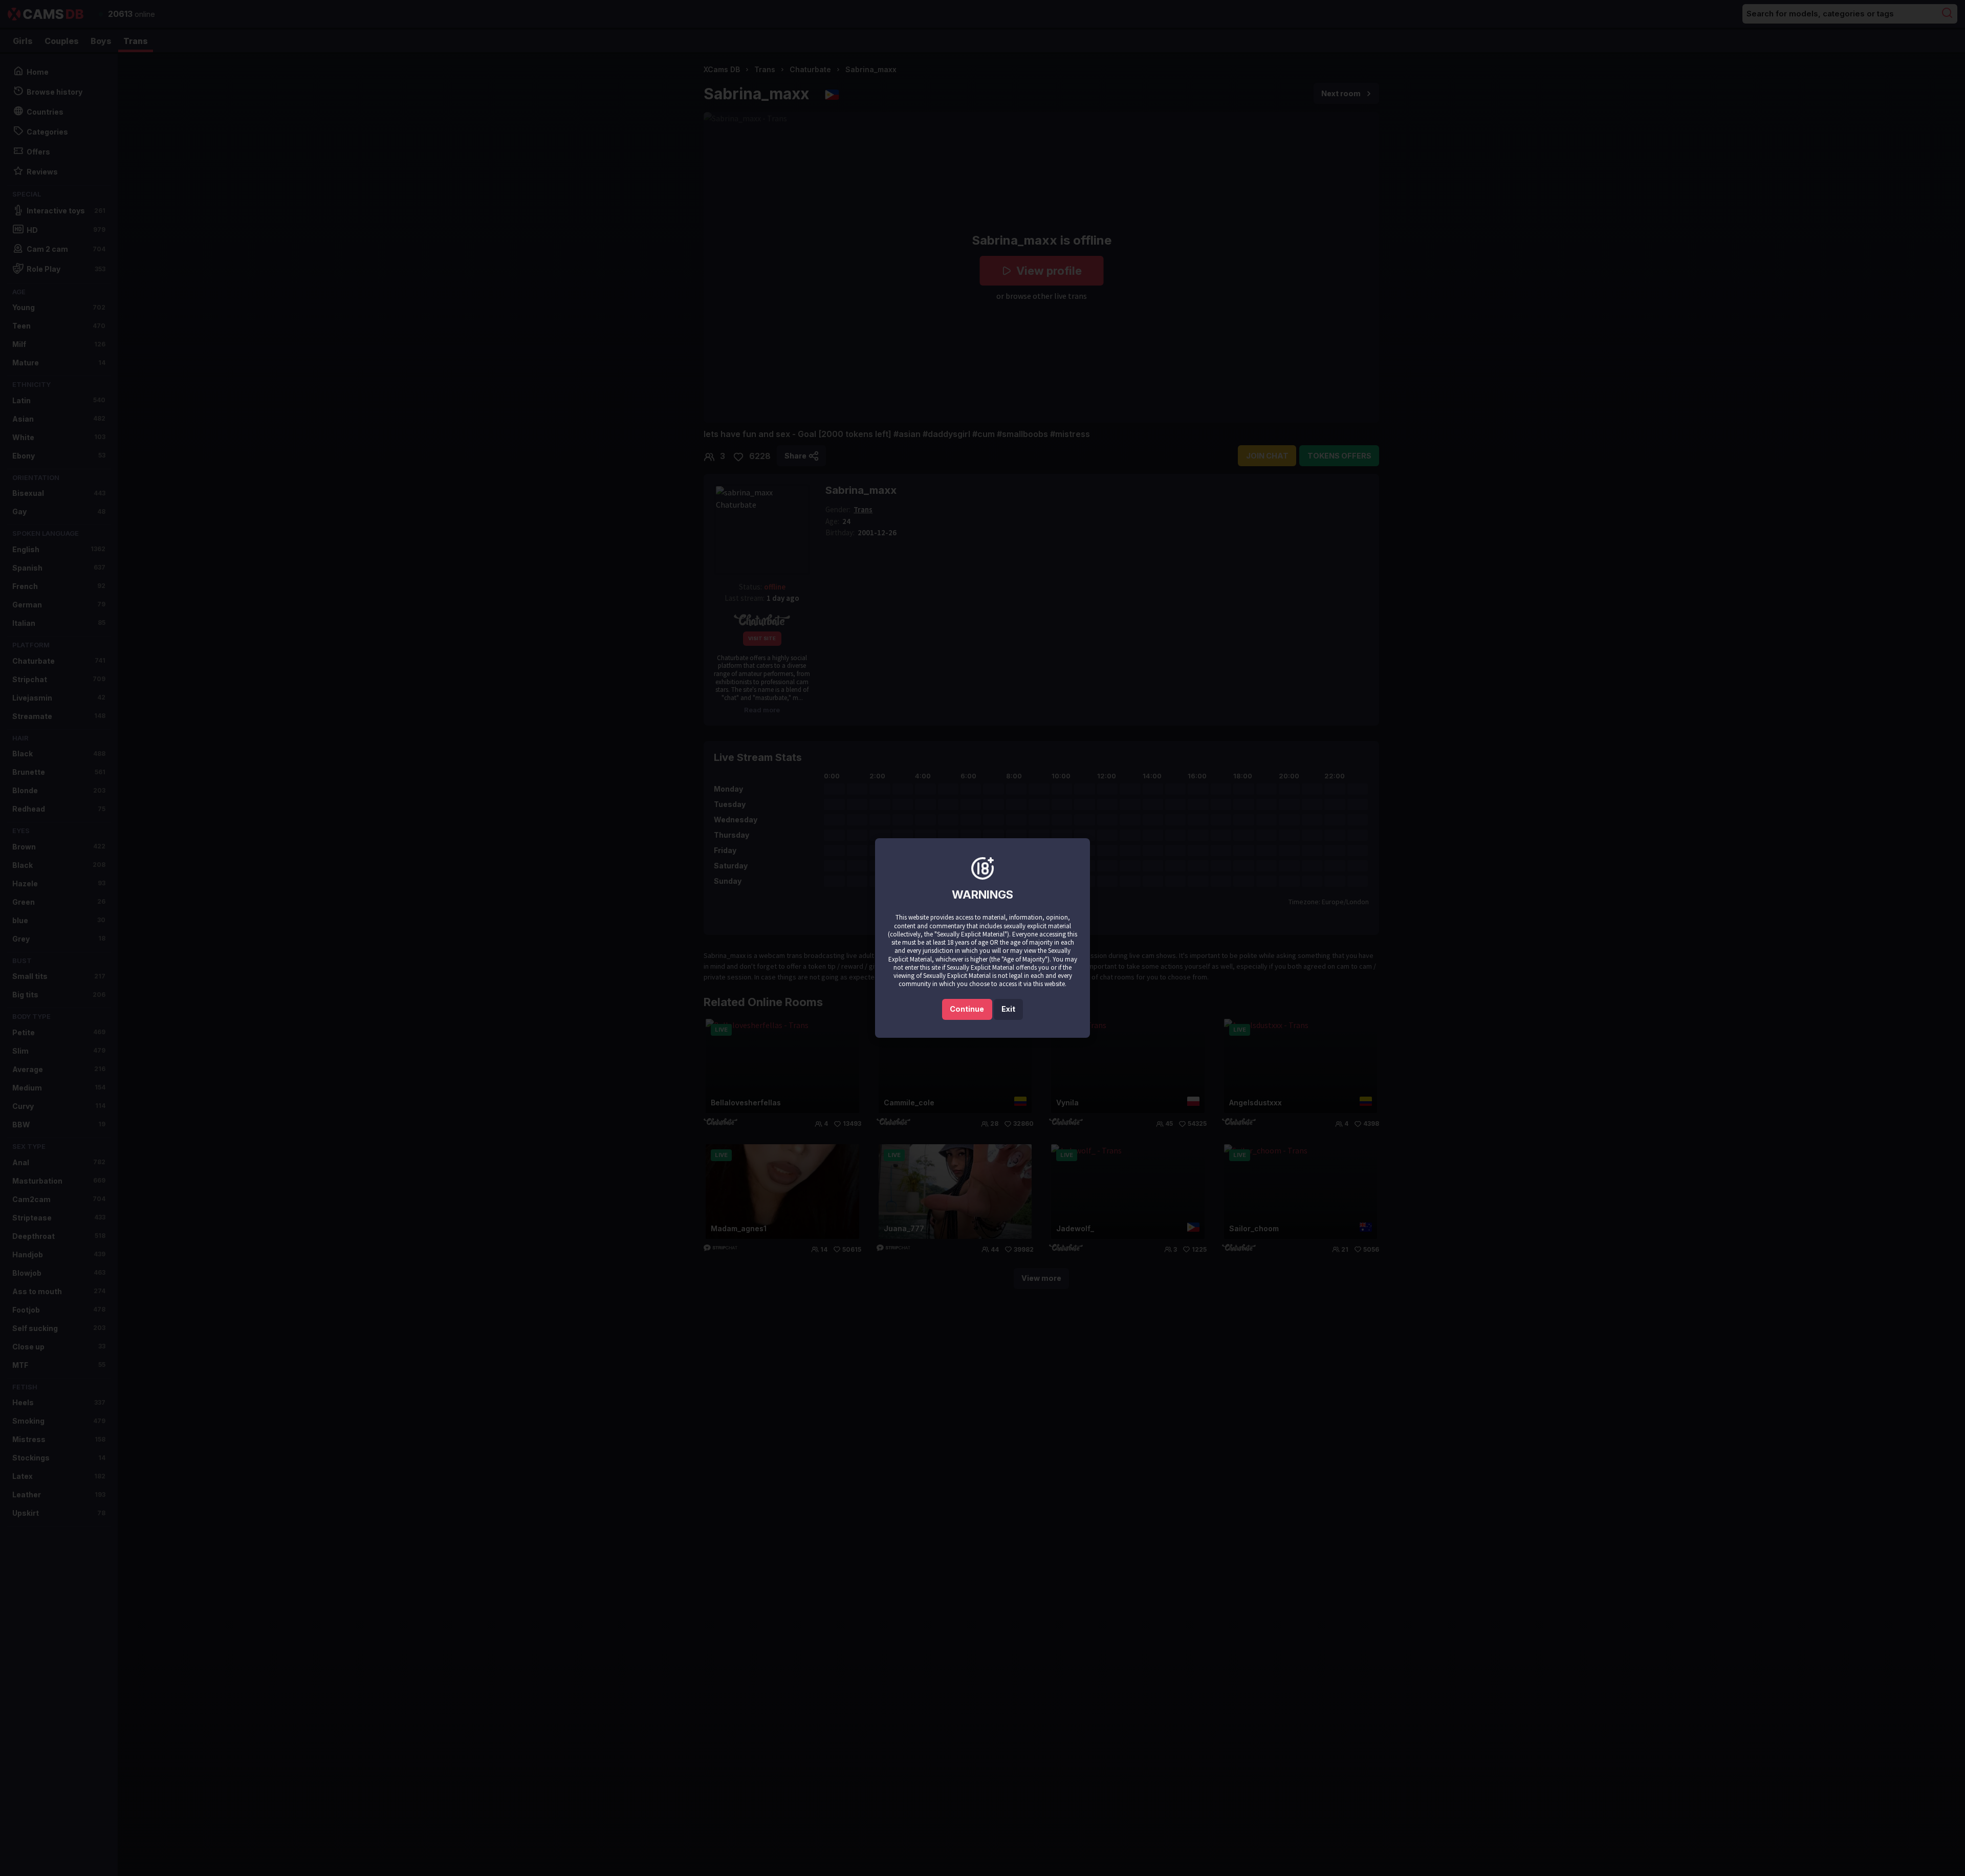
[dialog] (982, 938)
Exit (1008, 1009)
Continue (967, 1009)
